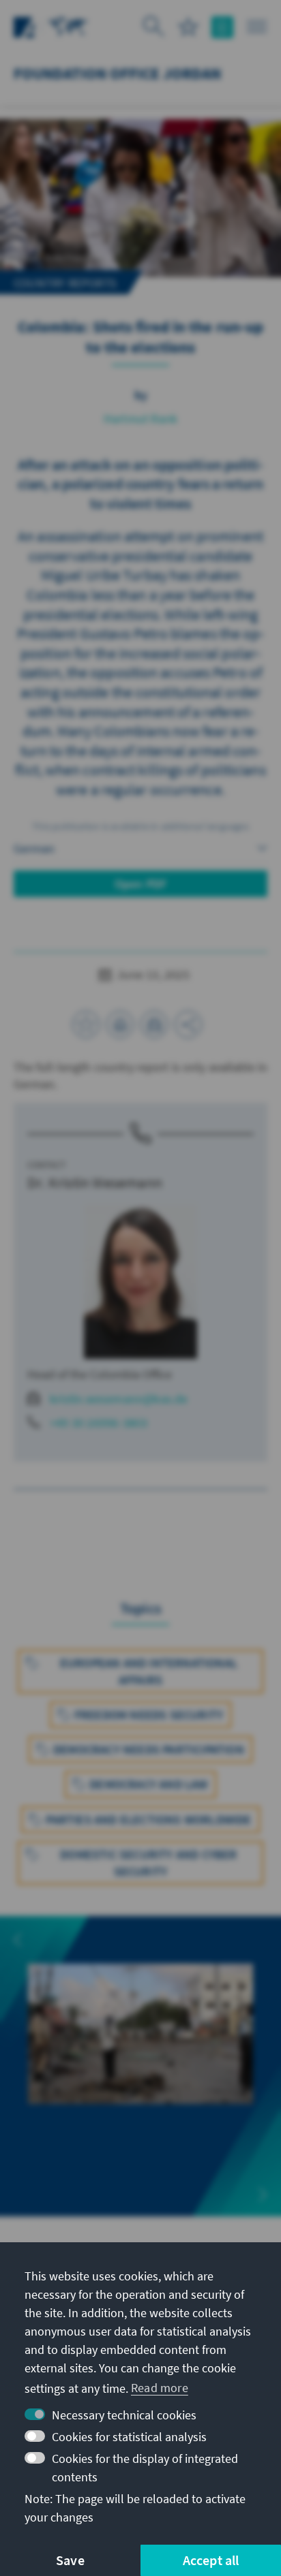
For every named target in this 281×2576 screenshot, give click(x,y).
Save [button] (70, 2560)
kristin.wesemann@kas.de (119, 1399)
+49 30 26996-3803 (99, 1423)
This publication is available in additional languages (140, 826)
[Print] (120, 1024)
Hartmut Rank (140, 419)
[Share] (188, 1024)
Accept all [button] (211, 2560)
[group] (140, 2066)
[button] (18, 1940)
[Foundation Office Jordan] (68, 26)
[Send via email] (154, 1024)
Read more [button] (160, 2388)
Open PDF (141, 884)
